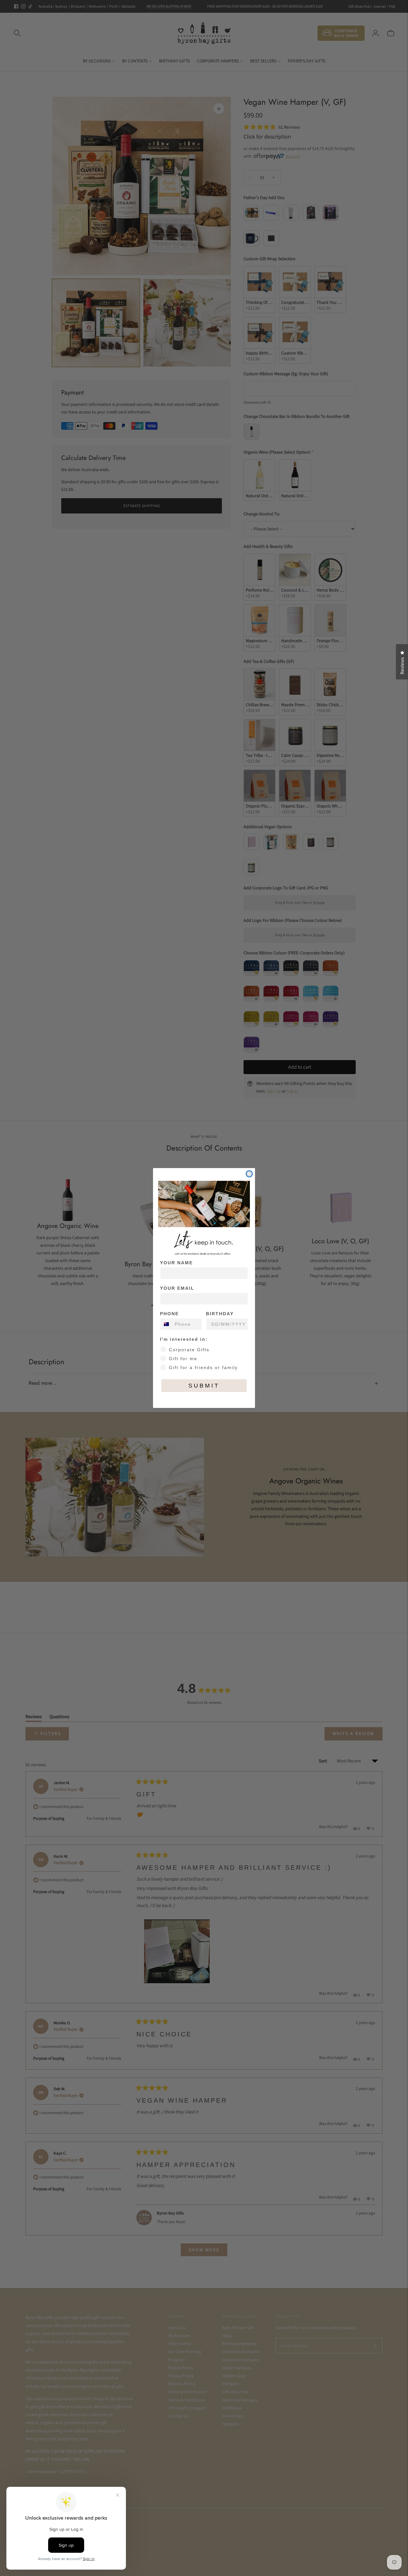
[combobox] (166, 1324)
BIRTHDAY (220, 1314)
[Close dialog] (249, 1174)
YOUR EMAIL (177, 1288)
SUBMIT (204, 1386)
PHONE (169, 1314)
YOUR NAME (176, 1263)
